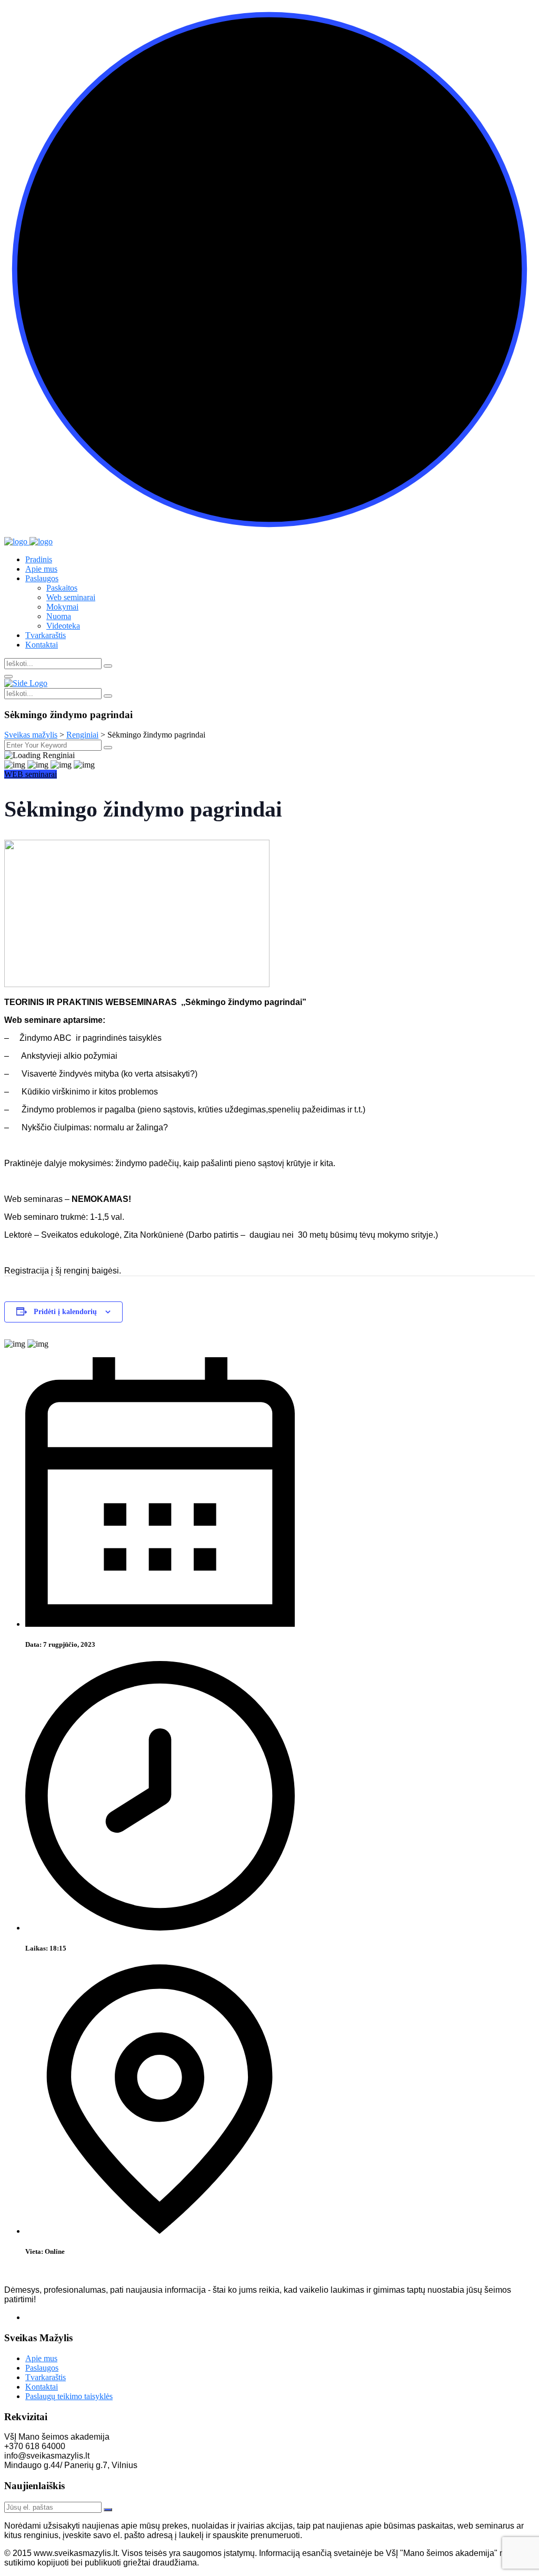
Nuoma (59, 616)
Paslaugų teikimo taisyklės (69, 2396)
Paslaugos (42, 578)
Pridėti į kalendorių (65, 1312)
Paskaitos (62, 588)
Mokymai (62, 607)
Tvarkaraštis (46, 635)
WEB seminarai (31, 774)
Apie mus (41, 569)
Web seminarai (71, 597)
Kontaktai (42, 645)
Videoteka (63, 626)
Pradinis (39, 559)
